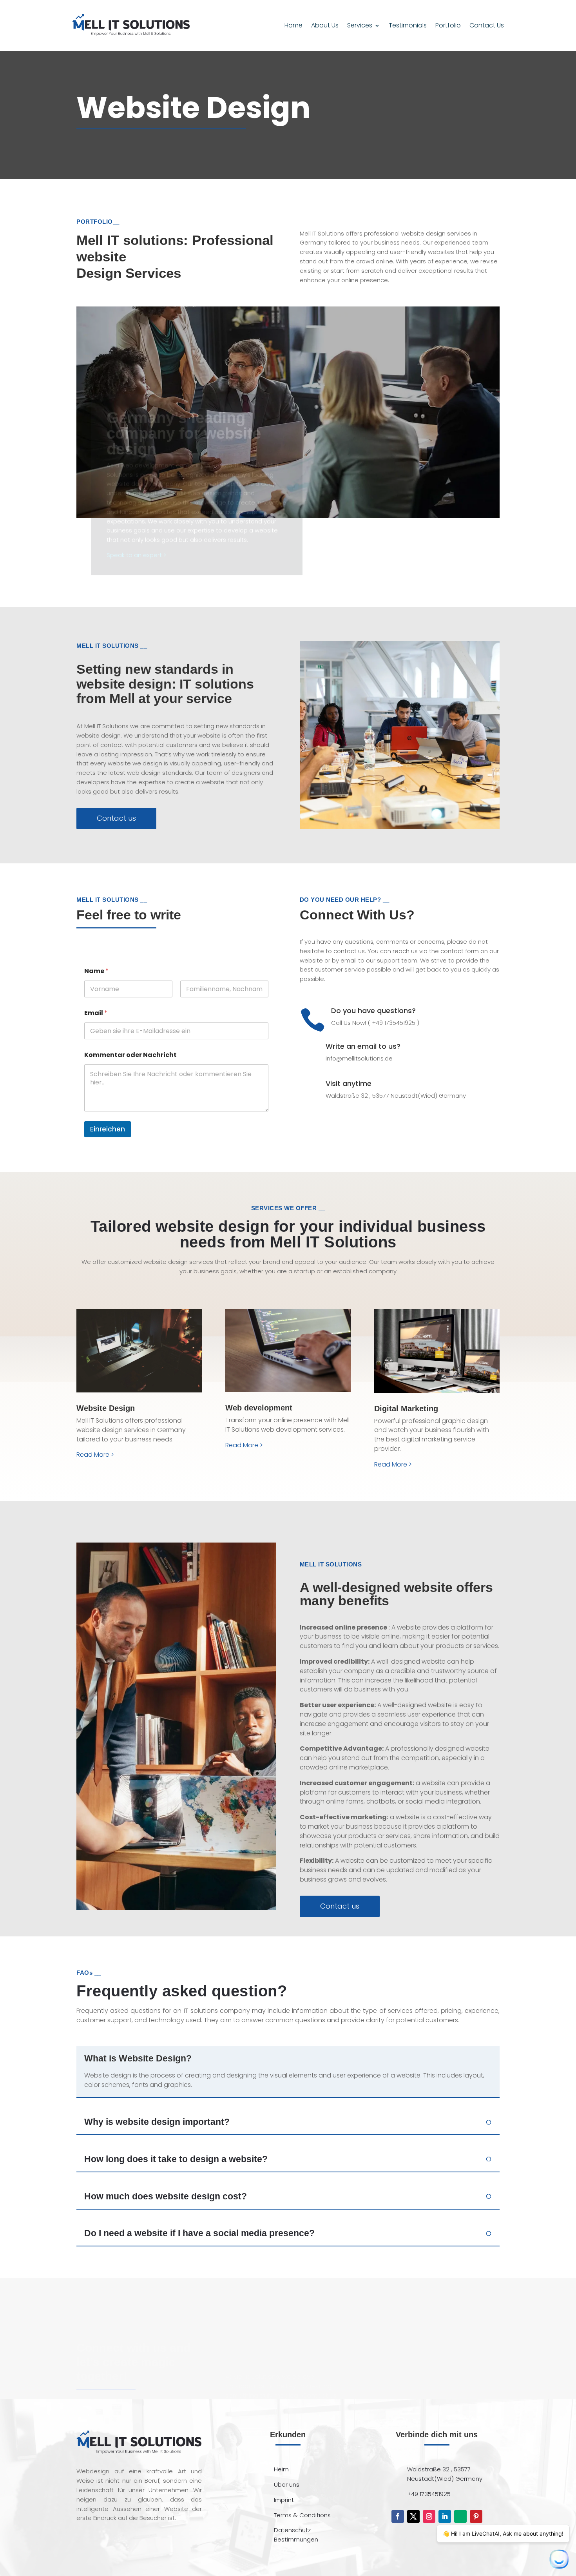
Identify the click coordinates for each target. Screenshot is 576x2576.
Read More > (95, 1455)
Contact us (116, 818)
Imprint (284, 2500)
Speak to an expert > (136, 555)
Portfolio (448, 25)
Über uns (287, 2484)
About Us (325, 25)
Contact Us (487, 25)
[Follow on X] (413, 2516)
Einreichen (108, 1129)
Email (96, 1013)
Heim (281, 2469)
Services (360, 25)
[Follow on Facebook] (398, 2516)
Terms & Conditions (302, 2515)
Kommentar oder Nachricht (130, 1055)
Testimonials (408, 25)
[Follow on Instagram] (429, 2516)
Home (293, 25)
